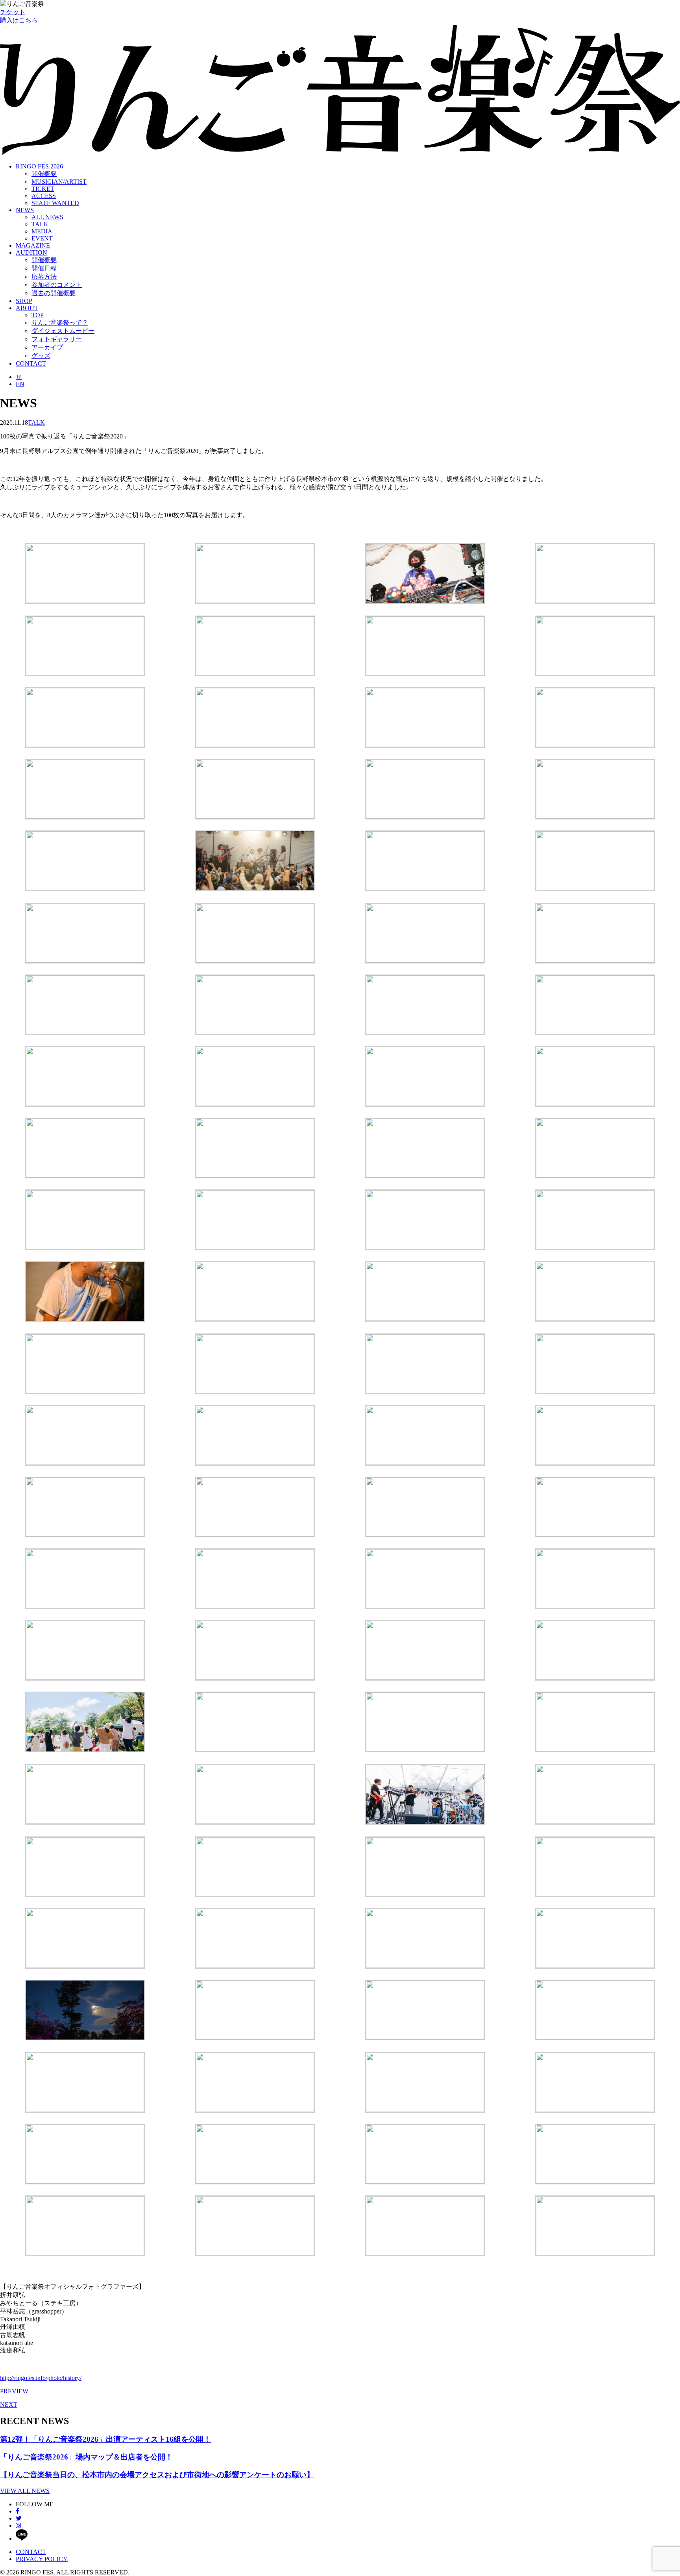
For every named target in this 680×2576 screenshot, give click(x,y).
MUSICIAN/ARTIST (59, 182)
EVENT (42, 238)
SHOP (24, 301)
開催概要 (44, 174)
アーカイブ (47, 347)
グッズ (41, 356)
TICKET (43, 189)
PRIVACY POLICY (42, 2559)
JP (19, 377)
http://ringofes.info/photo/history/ (41, 2378)
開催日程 (44, 268)
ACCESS (44, 196)
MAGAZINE (33, 245)
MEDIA (42, 231)
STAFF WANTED (55, 203)
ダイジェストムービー (63, 331)
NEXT (9, 2405)
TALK (40, 224)
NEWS (25, 210)
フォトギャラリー (57, 339)
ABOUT (27, 308)
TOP (38, 315)
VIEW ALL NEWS (25, 2491)
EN (20, 384)
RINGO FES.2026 (39, 166)
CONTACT (31, 363)
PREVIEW (14, 2391)
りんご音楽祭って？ (60, 323)
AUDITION (31, 252)
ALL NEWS (47, 217)
